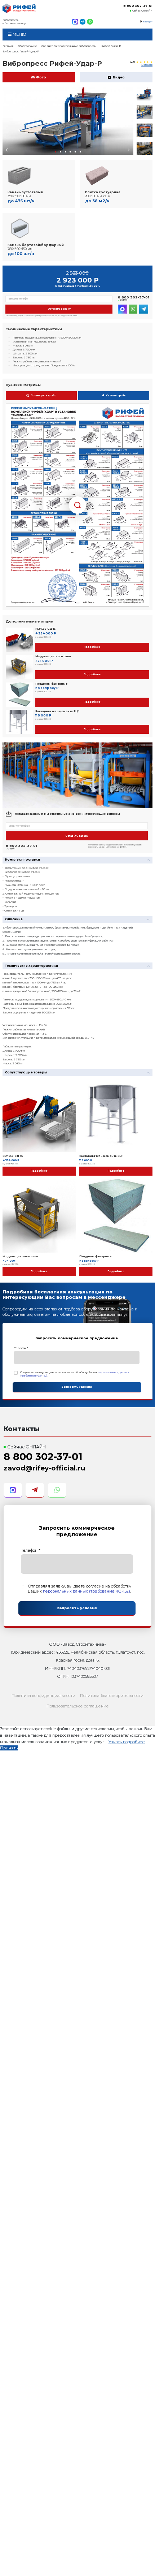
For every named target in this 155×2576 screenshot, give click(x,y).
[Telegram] (83, 22)
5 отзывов (147, 65)
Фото (41, 77)
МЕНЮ (19, 34)
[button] (56, 152)
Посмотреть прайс (43, 396)
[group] (68, 121)
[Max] (75, 22)
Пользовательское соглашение (78, 1706)
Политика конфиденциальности (43, 1696)
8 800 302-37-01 (138, 6)
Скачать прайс (116, 396)
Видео (119, 77)
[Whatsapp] (90, 22)
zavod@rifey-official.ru (44, 1468)
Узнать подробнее (127, 1742)
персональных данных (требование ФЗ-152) (87, 1591)
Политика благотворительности (112, 1696)
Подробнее (92, 647)
